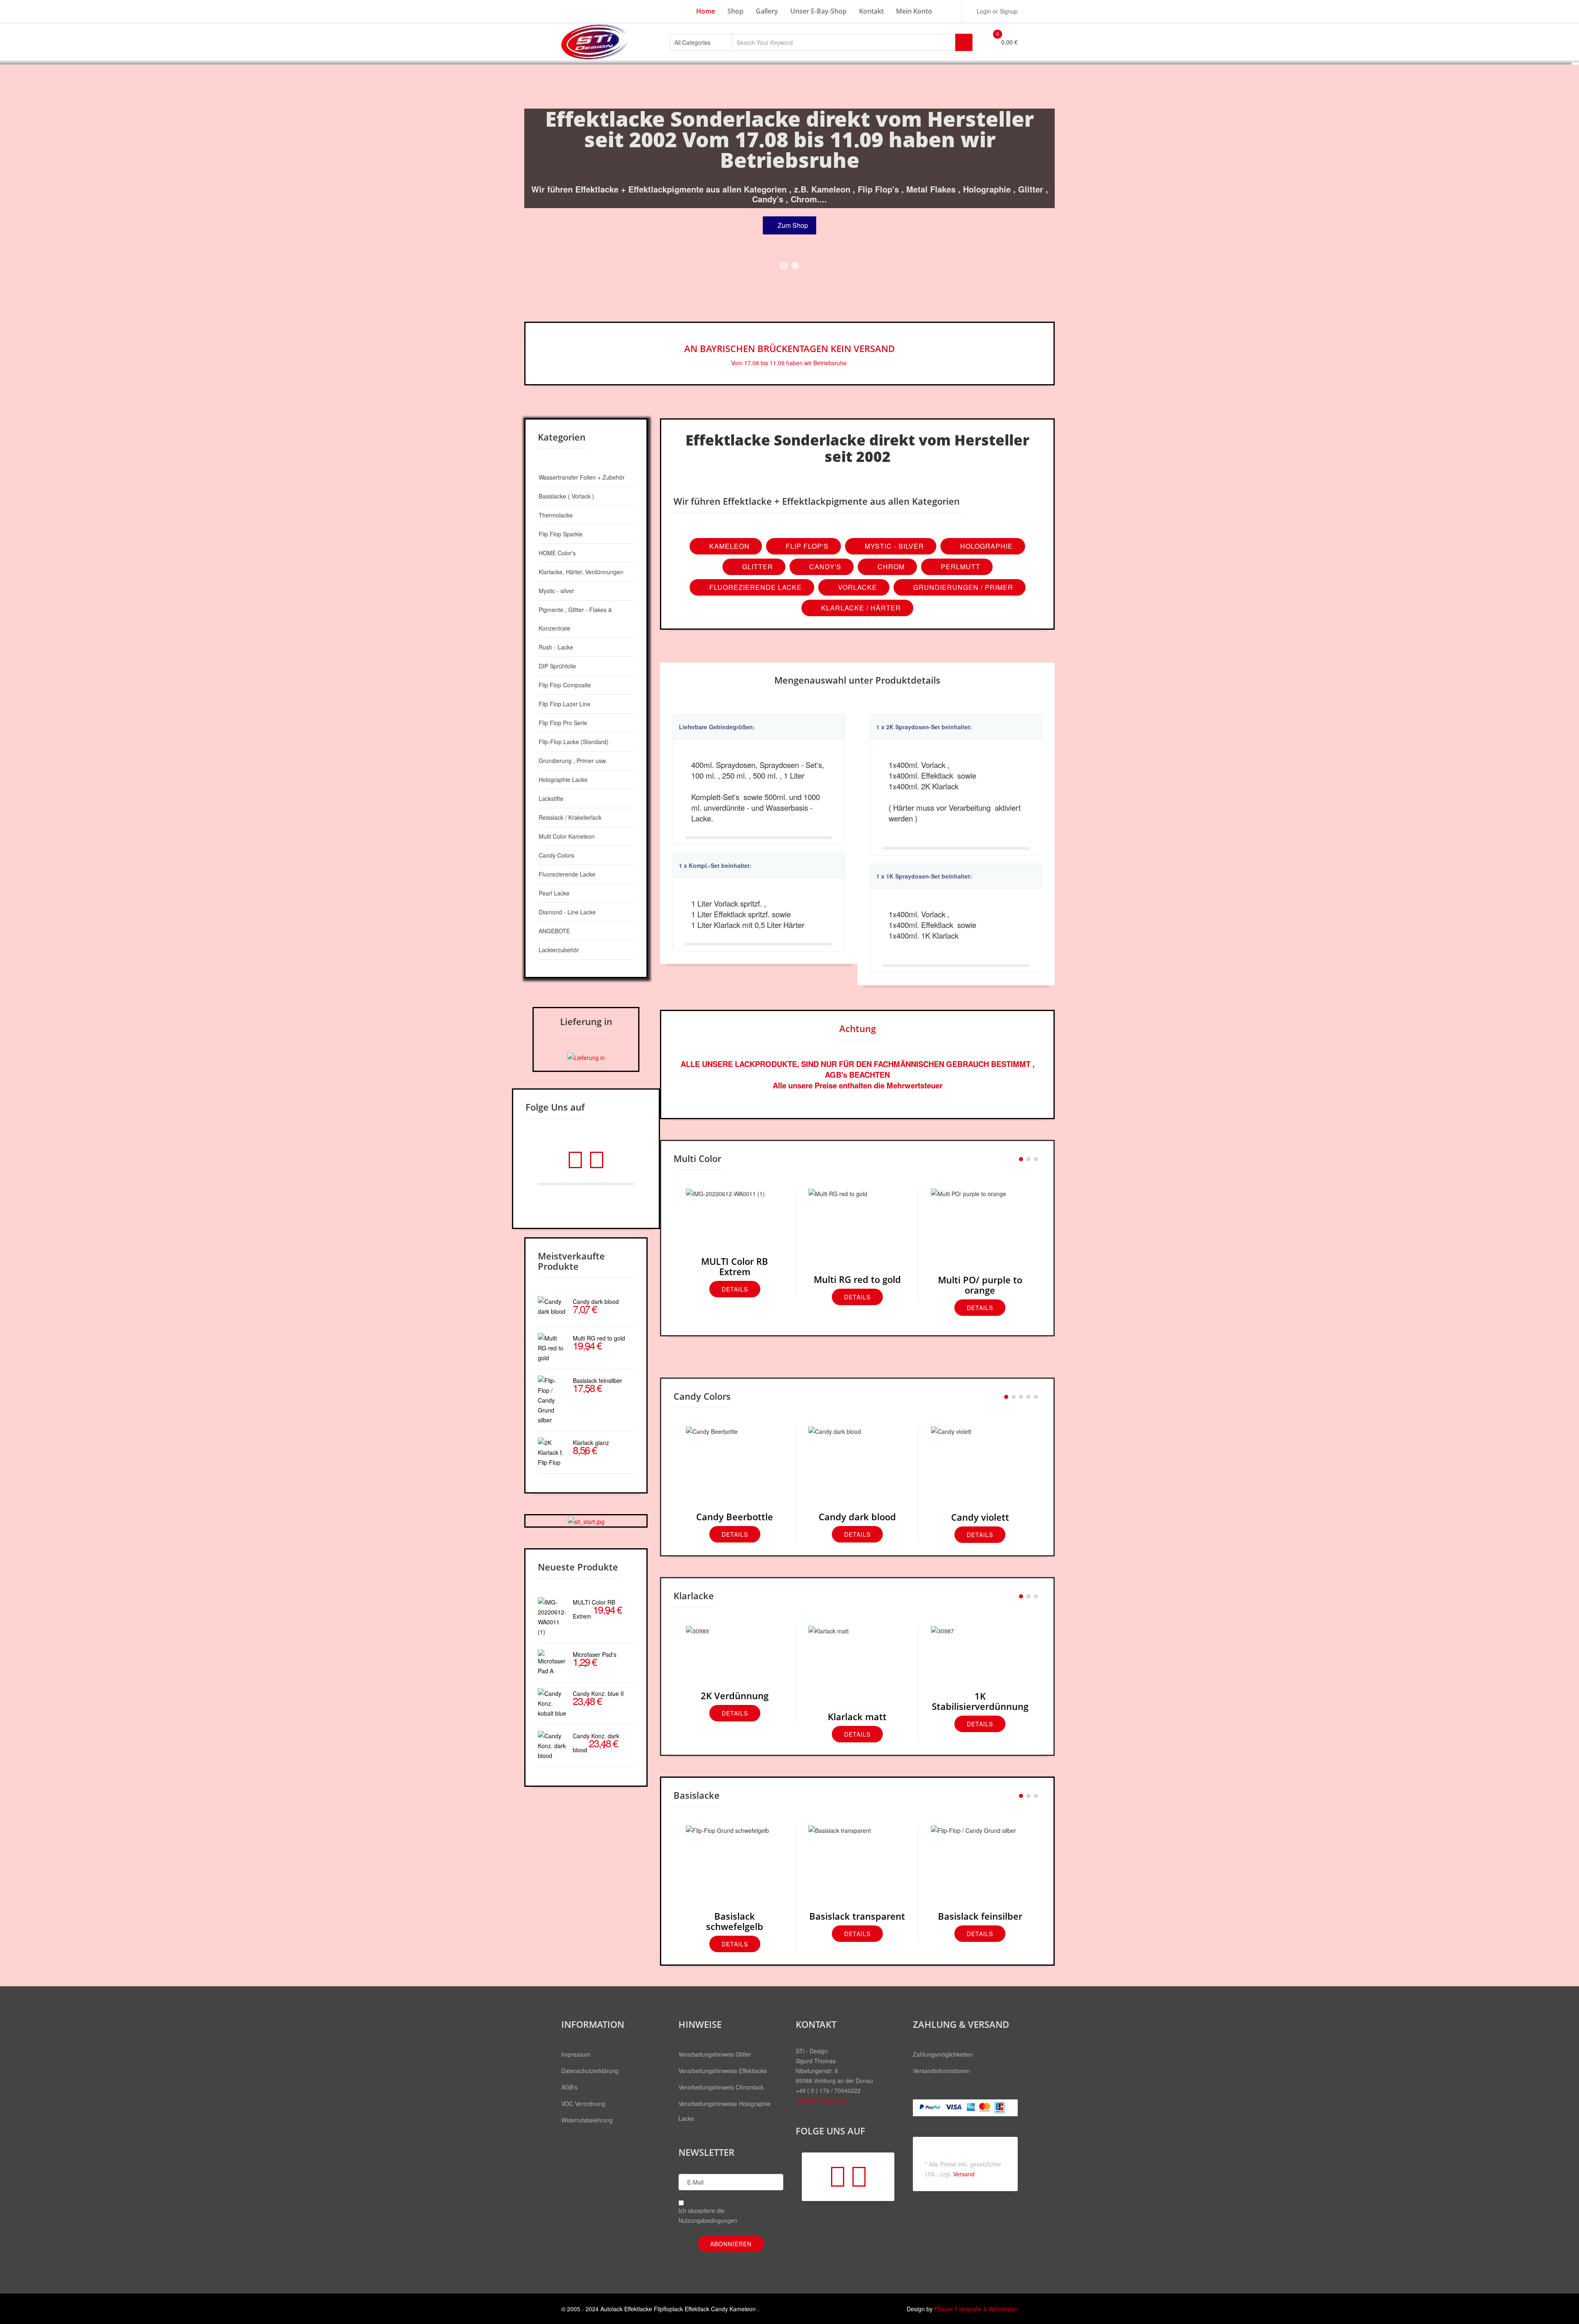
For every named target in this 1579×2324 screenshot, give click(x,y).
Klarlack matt (857, 1716)
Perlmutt (960, 567)
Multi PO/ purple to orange (980, 1285)
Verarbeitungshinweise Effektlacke (723, 2071)
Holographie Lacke (563, 779)
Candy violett (980, 1517)
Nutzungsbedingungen (708, 2220)
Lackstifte (551, 798)
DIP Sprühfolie (557, 666)
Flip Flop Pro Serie (563, 723)
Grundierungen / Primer (962, 587)
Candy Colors (556, 855)
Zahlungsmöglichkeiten (943, 2054)
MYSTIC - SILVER (893, 546)
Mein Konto (914, 11)
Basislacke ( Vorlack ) (566, 496)
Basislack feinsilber (980, 1916)
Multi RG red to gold (857, 1279)
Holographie (985, 546)
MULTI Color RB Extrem (735, 1266)
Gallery (767, 11)
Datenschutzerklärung (590, 2071)
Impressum (576, 2054)
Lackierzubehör (559, 950)
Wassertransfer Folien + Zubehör (582, 477)
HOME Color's (557, 553)
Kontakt (871, 11)
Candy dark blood (857, 1517)
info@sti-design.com (822, 2100)
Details (735, 1289)
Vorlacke (857, 587)
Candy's (824, 567)
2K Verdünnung (735, 1695)
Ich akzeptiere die (708, 2215)
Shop (735, 11)
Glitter (757, 567)
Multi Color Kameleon (567, 836)
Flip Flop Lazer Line (565, 704)
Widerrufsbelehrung (587, 2120)
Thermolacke (556, 515)
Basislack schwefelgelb (735, 1921)
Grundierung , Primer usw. (573, 761)
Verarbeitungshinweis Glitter (715, 2054)
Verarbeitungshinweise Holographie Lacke (725, 2111)
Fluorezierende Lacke (755, 587)
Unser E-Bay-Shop (818, 11)
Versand (964, 2174)
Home (706, 11)
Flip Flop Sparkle (561, 534)
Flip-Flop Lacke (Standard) (574, 742)
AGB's (569, 2087)
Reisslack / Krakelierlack (570, 817)
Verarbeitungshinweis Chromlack (721, 2087)
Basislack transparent (857, 1916)
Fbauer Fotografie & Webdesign (976, 2309)
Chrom (890, 567)
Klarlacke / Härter (860, 608)
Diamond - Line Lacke (567, 912)
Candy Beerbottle (735, 1517)
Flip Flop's (806, 546)
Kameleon (728, 546)
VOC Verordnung (583, 2104)
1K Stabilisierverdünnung (980, 1701)
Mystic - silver (556, 591)
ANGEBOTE (554, 931)
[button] (993, 11)
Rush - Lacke (556, 647)
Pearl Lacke (554, 893)
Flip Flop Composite (565, 685)
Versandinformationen (941, 2071)
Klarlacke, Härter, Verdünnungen (581, 572)
